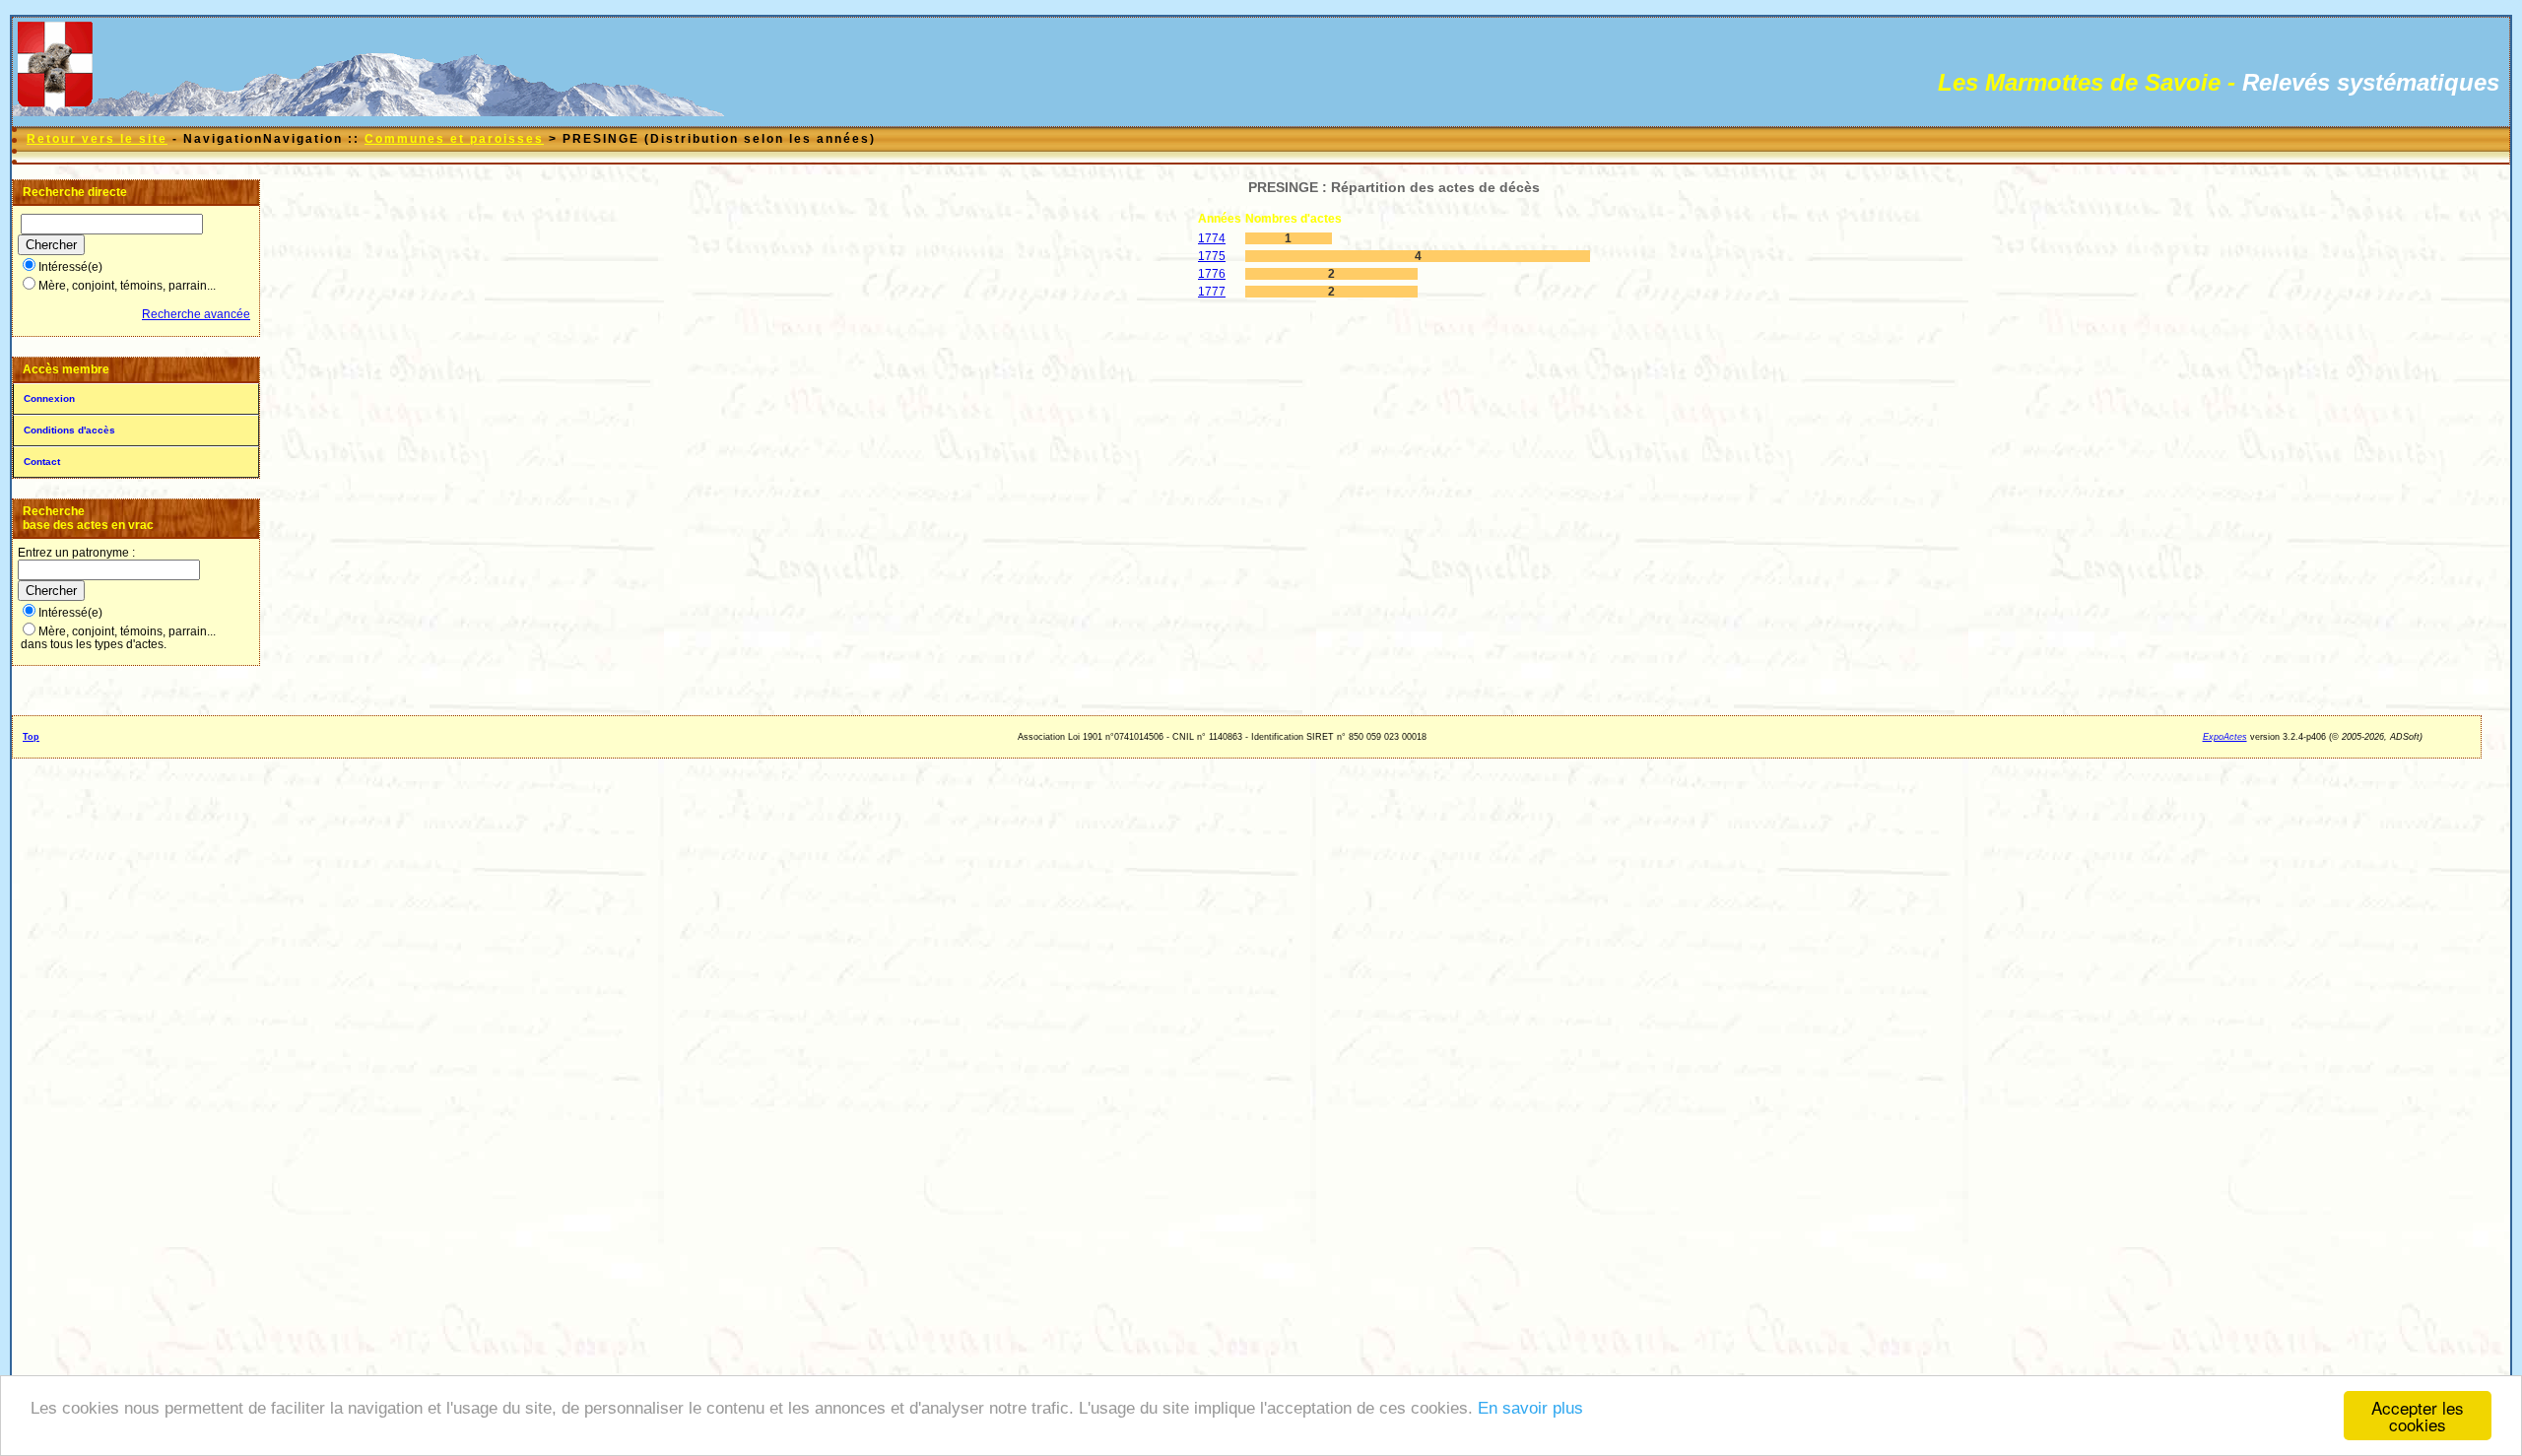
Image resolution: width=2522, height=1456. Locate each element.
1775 (1212, 256)
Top (31, 737)
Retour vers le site (97, 139)
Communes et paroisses (454, 139)
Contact (42, 462)
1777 (1212, 292)
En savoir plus (1530, 1408)
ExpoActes (2225, 737)
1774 (1212, 238)
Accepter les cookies (2418, 1416)
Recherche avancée (196, 314)
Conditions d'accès (69, 430)
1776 (1212, 274)
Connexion (49, 398)
